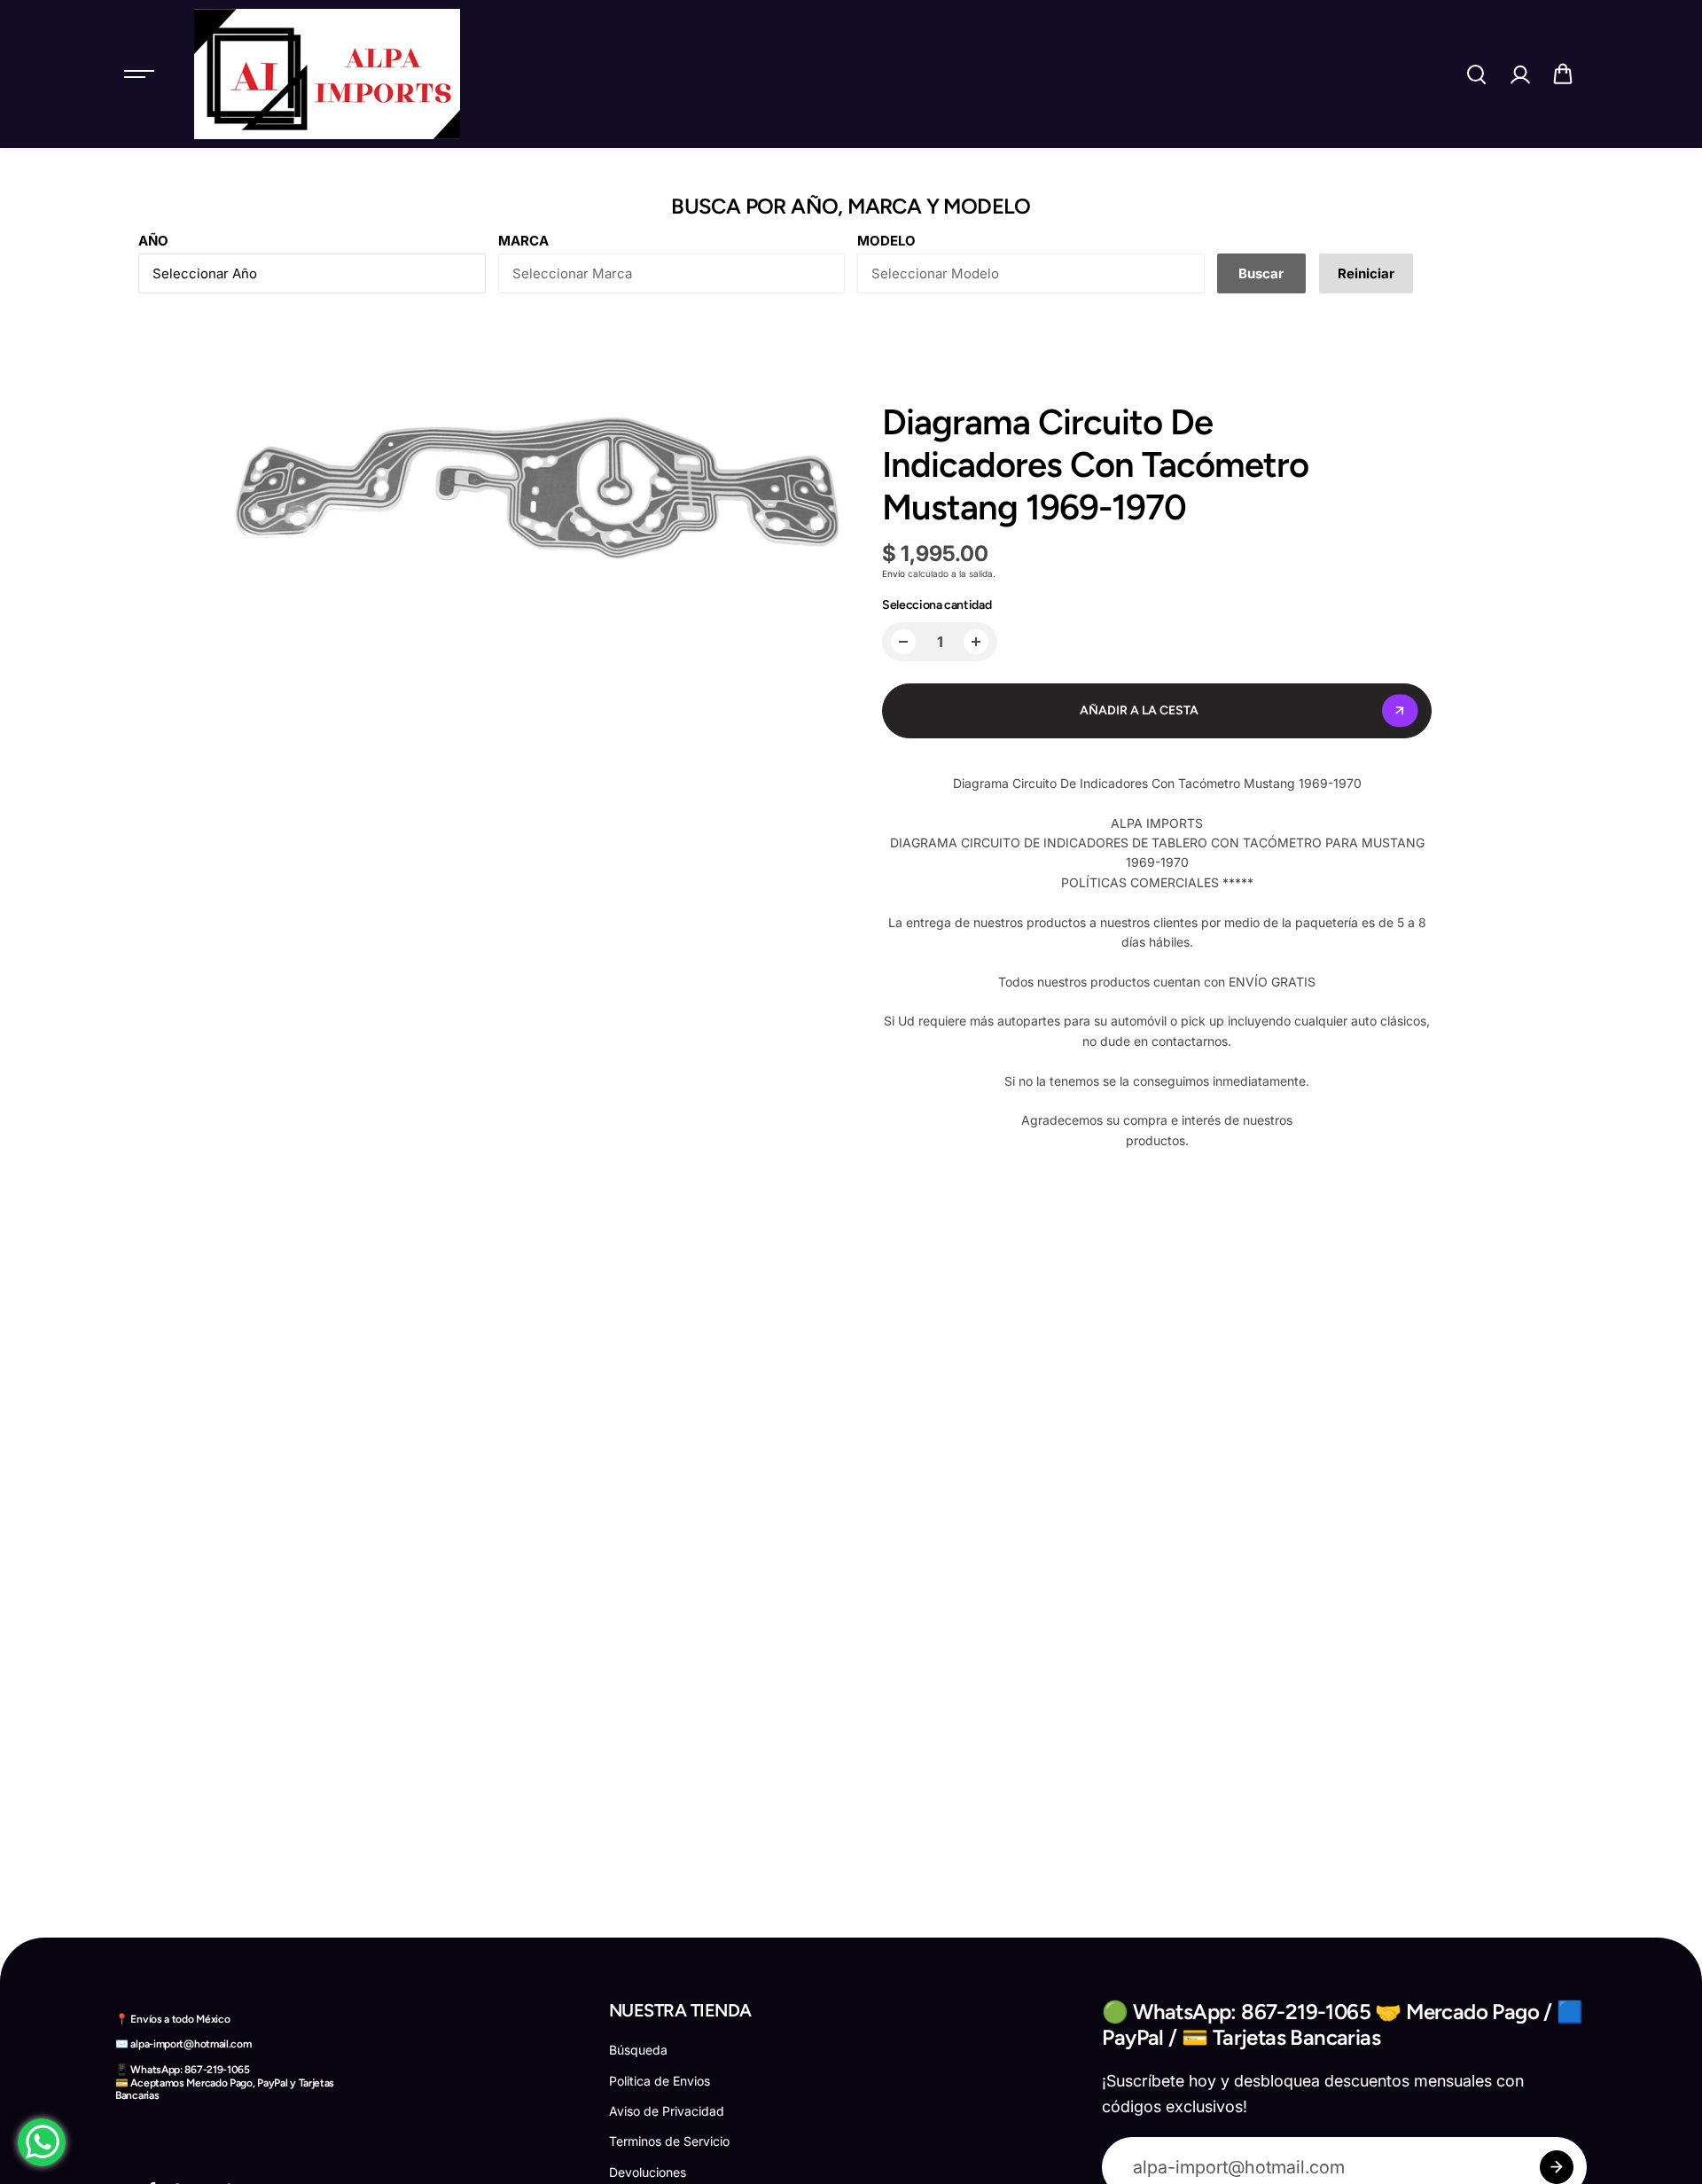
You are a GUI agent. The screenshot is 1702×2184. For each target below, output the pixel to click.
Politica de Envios (660, 2081)
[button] (1563, 74)
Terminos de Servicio (669, 2141)
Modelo (886, 241)
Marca (523, 241)
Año (153, 241)
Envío (894, 573)
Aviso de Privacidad (667, 2111)
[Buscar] (1476, 74)
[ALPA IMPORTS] (327, 74)
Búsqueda (638, 2050)
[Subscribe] (1557, 2167)
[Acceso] (1519, 74)
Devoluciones (648, 2172)
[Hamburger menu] (139, 74)
